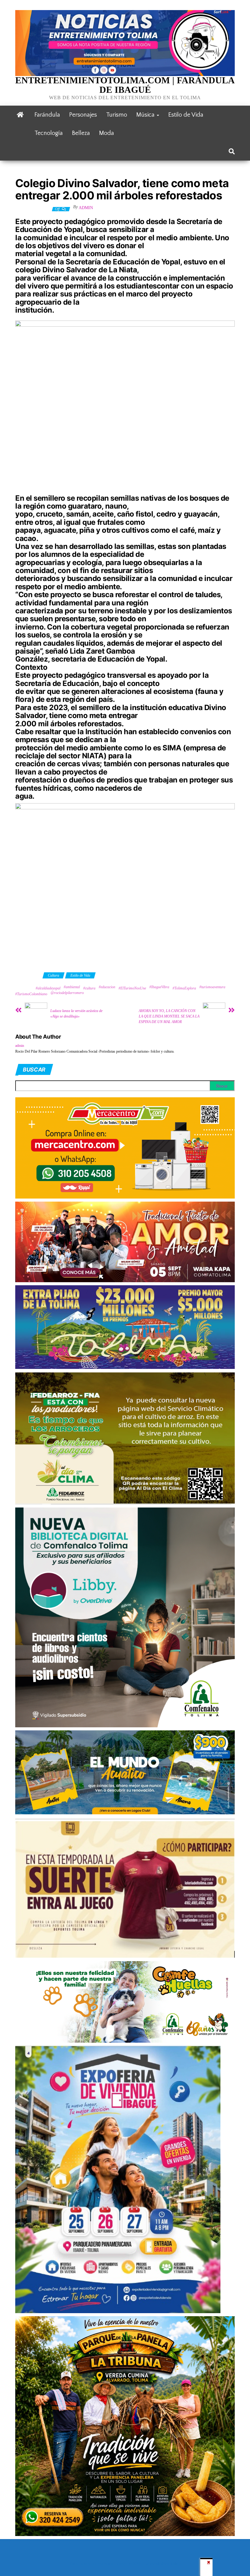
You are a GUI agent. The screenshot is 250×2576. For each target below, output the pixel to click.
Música (146, 115)
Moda (107, 133)
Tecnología (49, 133)
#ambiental (72, 987)
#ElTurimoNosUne (132, 988)
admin (86, 208)
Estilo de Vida (186, 115)
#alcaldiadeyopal (48, 988)
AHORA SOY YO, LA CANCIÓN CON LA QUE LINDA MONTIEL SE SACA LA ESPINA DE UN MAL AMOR (169, 1016)
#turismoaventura (212, 987)
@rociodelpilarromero (67, 993)
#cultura (89, 988)
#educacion (107, 987)
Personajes (83, 115)
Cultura (54, 975)
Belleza (81, 133)
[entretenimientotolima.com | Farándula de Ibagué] (20, 115)
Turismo (117, 115)
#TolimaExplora (184, 988)
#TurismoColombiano (31, 994)
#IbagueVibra (159, 987)
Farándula (47, 115)
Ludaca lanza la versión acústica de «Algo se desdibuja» (76, 1014)
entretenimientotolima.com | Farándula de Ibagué (125, 85)
